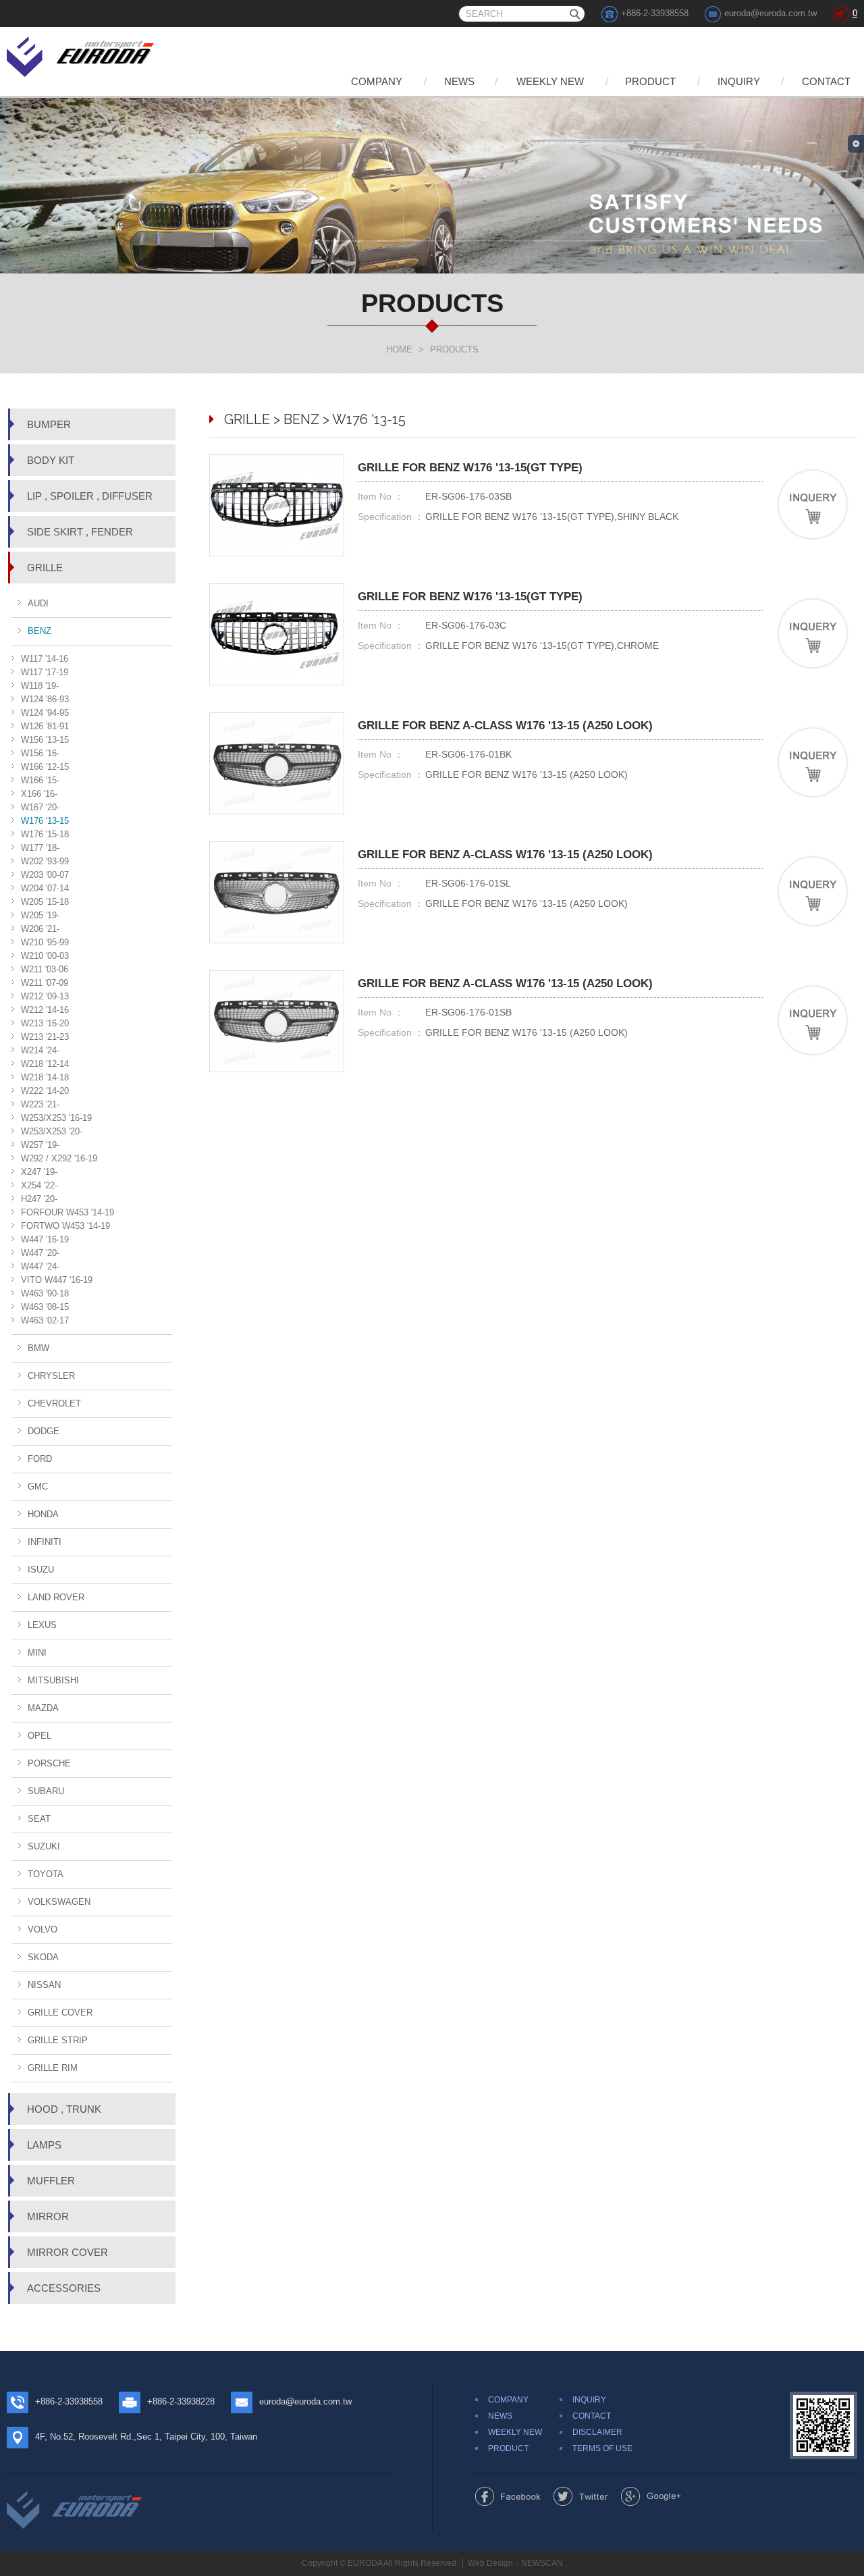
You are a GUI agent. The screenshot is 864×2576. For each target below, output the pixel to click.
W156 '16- (40, 753)
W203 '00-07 (45, 875)
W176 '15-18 (45, 834)
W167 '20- (40, 807)
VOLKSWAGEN (59, 1902)
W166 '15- (40, 780)
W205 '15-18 (45, 902)
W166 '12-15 (45, 767)
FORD (40, 1459)
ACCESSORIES (64, 2288)
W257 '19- (40, 1145)
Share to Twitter (581, 2496)
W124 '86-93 (45, 699)
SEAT (39, 1819)
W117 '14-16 (45, 659)
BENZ (39, 631)
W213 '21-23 (45, 1037)
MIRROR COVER (67, 2252)
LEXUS (42, 1625)
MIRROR (48, 2216)
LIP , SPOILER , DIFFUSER (90, 496)
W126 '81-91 (45, 726)
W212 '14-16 (45, 1010)
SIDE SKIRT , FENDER (80, 532)
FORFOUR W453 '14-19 (67, 1212)
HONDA (43, 1514)
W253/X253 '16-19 (56, 1118)
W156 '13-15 (45, 740)
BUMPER (49, 424)
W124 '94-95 (45, 713)
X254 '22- (39, 1185)
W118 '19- (40, 686)
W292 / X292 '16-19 (59, 1158)
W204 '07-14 (45, 888)
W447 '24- (40, 1266)
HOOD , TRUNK (64, 2109)
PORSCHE (49, 1763)
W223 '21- (40, 1104)
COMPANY (377, 81)
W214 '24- (40, 1050)
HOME (399, 349)
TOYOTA (46, 1874)
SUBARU (46, 1791)
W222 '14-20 (45, 1091)
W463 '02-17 (45, 1320)
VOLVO (43, 1929)
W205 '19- (40, 915)
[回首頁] (81, 54)
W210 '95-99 (45, 942)
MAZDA (43, 1708)
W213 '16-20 (45, 1023)
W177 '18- (40, 848)
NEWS (459, 81)
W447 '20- (40, 1253)
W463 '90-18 (45, 1293)
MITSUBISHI (53, 1680)
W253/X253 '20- (52, 1131)
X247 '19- (39, 1172)
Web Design (490, 2563)
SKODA (43, 1957)
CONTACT (826, 81)
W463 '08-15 (45, 1307)
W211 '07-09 (45, 983)
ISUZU (41, 1570)
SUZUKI (44, 1846)
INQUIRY (739, 81)
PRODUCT (650, 81)
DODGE (44, 1431)
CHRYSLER (51, 1376)
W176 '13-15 (45, 821)
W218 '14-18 (45, 1077)
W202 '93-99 (45, 861)
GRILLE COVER (60, 2013)
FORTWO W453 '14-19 (65, 1226)
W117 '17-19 (45, 672)
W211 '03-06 (45, 969)
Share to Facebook (508, 2496)
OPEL (39, 1736)
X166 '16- (39, 794)
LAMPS (44, 2145)
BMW (38, 1348)
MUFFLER (51, 2181)
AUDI (38, 603)
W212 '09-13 (45, 996)
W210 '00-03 (45, 956)
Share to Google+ (651, 2496)
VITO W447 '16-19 (57, 1280)
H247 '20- (39, 1199)
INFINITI (45, 1542)
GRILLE (45, 568)
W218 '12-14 (45, 1064)
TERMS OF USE (602, 2448)
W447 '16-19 (45, 1239)
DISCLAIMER (597, 2432)
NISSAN (44, 1985)
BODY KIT (51, 460)
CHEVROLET (54, 1403)
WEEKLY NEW (550, 81)
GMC (38, 1487)
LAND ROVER (56, 1597)
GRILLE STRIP (58, 2040)
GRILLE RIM (53, 2068)
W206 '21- (40, 929)
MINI (37, 1653)
